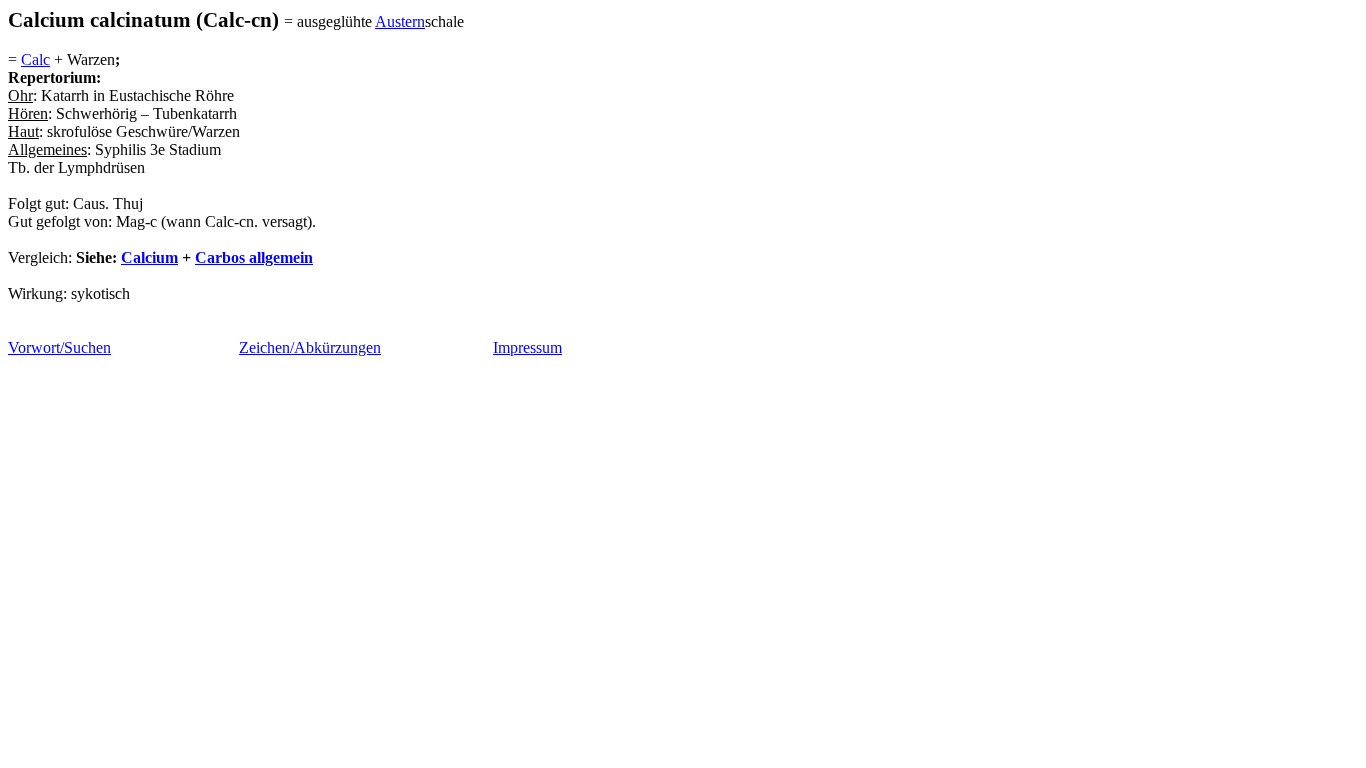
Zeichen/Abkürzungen (310, 347)
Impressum (527, 347)
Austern (400, 21)
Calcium (149, 257)
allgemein (254, 257)
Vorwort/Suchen (59, 347)
